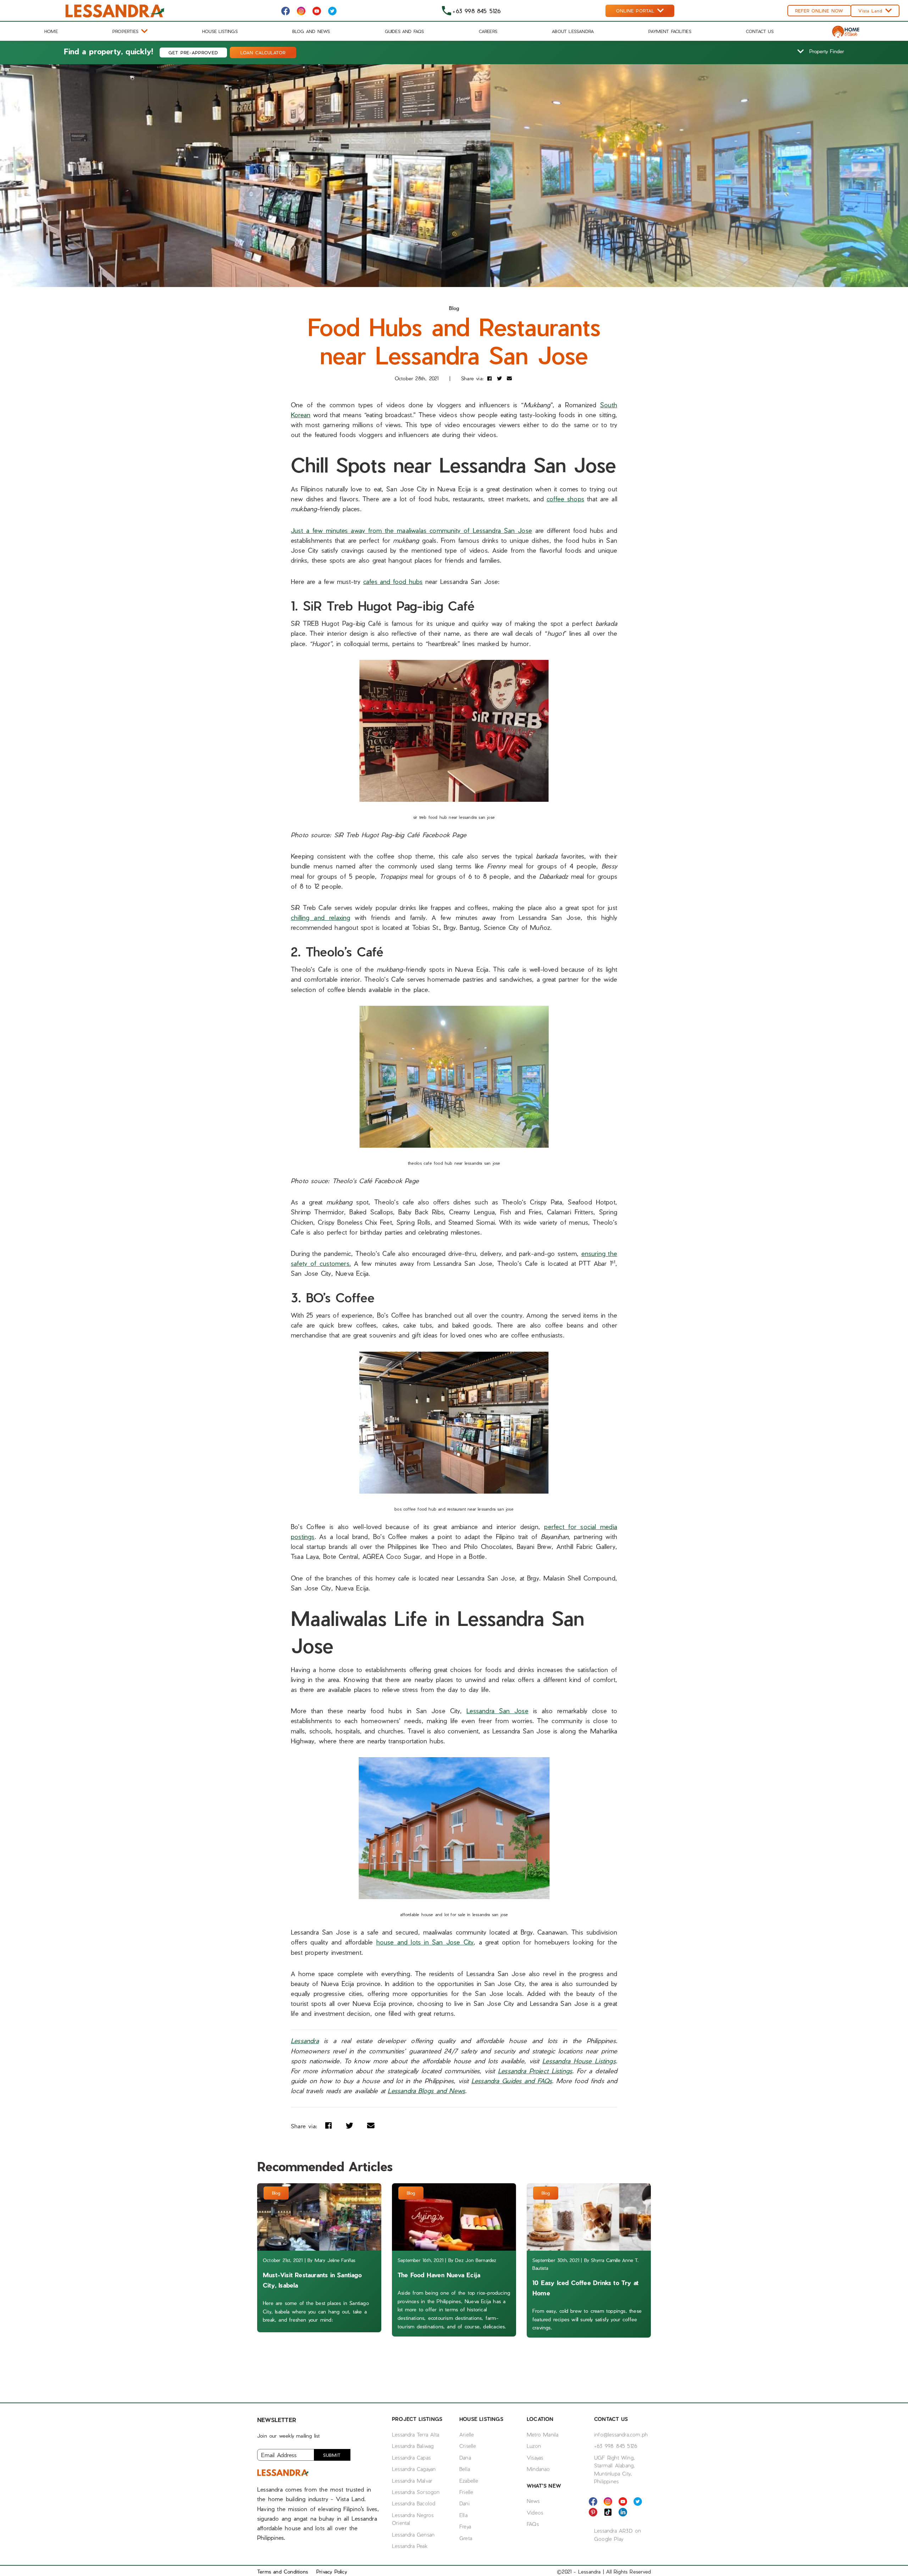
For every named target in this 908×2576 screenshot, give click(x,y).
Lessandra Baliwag (413, 2446)
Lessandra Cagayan (414, 2469)
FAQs (533, 2524)
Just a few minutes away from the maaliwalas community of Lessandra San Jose (411, 530)
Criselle (468, 2446)
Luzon (534, 2446)
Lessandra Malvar (412, 2481)
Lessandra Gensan (413, 2534)
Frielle (466, 2492)
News (533, 2501)
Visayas (535, 2458)
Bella (465, 2469)
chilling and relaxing (321, 917)
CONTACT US (760, 31)
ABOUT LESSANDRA (573, 31)
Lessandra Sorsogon (416, 2492)
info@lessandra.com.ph (621, 2434)
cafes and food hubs (393, 581)
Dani (464, 2503)
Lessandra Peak (410, 2546)
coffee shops (565, 499)
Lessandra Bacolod (414, 2503)
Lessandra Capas (411, 2458)
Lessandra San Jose (497, 1711)
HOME (51, 31)
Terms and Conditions (283, 2572)
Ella (463, 2515)
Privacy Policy (332, 2572)
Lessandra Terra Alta (416, 2434)
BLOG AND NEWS (311, 31)
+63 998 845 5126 (616, 2446)
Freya (465, 2526)
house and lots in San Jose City (425, 1942)
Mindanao (538, 2469)
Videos (535, 2512)
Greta (466, 2538)
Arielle (467, 2434)
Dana (465, 2458)
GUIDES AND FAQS (405, 31)
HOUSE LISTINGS (220, 31)
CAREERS (488, 31)
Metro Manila (542, 2434)
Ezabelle (469, 2481)
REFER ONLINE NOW (819, 11)
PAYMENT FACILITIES (670, 31)
